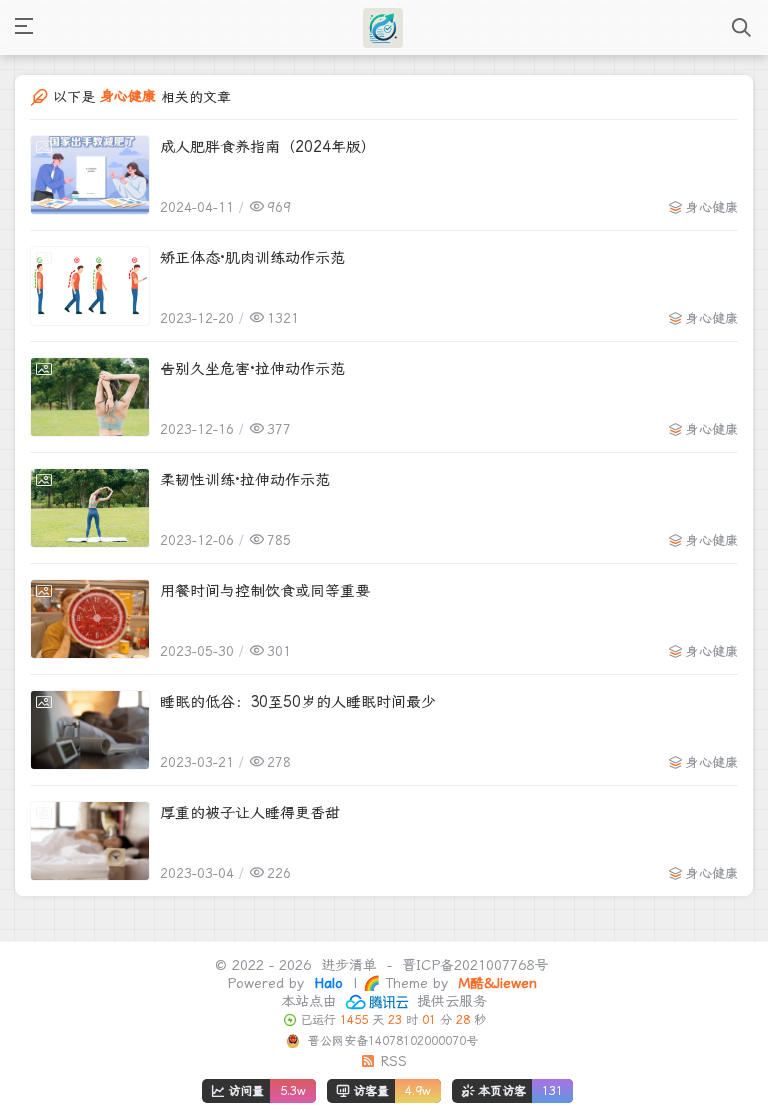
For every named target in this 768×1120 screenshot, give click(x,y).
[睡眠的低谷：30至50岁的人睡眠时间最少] (90, 730)
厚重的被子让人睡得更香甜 (250, 813)
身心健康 (712, 207)
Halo (326, 983)
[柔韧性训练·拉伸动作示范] (90, 508)
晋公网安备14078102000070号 (391, 1041)
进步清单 (349, 965)
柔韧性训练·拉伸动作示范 (245, 480)
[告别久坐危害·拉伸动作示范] (90, 397)
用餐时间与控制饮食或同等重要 (265, 591)
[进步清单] (383, 27)
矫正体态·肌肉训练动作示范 (252, 258)
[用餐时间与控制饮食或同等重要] (90, 619)
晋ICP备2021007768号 (475, 965)
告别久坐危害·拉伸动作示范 (252, 369)
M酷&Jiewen (495, 983)
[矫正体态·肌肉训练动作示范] (90, 286)
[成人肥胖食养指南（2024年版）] (90, 175)
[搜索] (741, 27)
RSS (391, 1061)
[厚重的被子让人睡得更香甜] (90, 841)
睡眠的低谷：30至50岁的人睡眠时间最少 (298, 702)
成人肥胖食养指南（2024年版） (268, 147)
